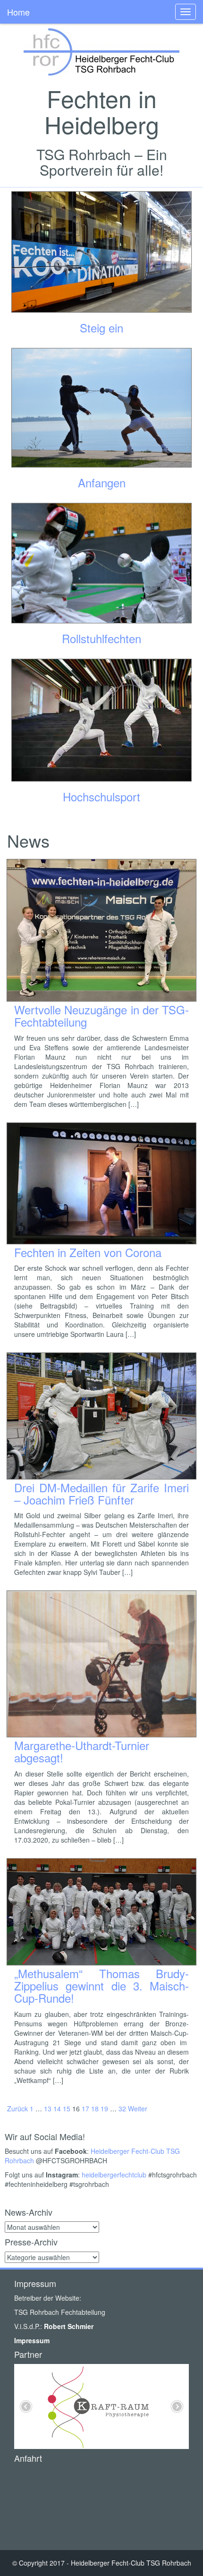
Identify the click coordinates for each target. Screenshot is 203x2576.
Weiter (138, 2108)
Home (18, 12)
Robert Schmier (69, 2326)
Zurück (17, 2108)
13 (48, 2108)
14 (57, 2108)
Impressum (32, 2340)
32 (122, 2108)
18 (95, 2108)
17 (85, 2108)
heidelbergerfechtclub (114, 2175)
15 (67, 2108)
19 (104, 2108)
